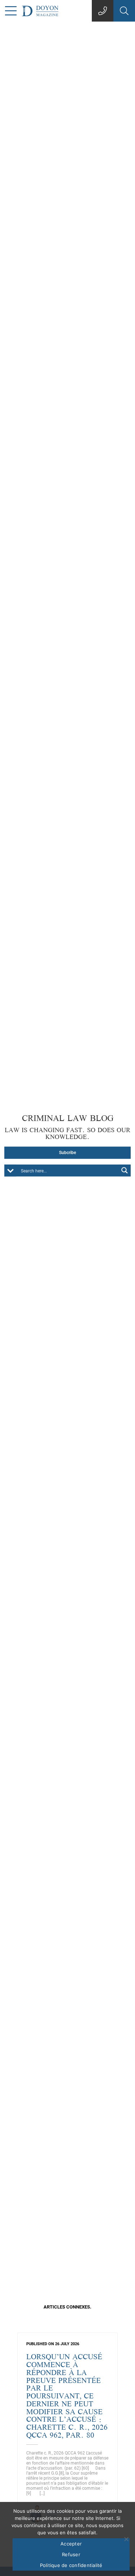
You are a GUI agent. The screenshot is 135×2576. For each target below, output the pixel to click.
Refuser (71, 2554)
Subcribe (67, 1153)
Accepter (71, 2544)
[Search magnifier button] (125, 1170)
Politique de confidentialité (71, 2565)
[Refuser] (126, 2539)
